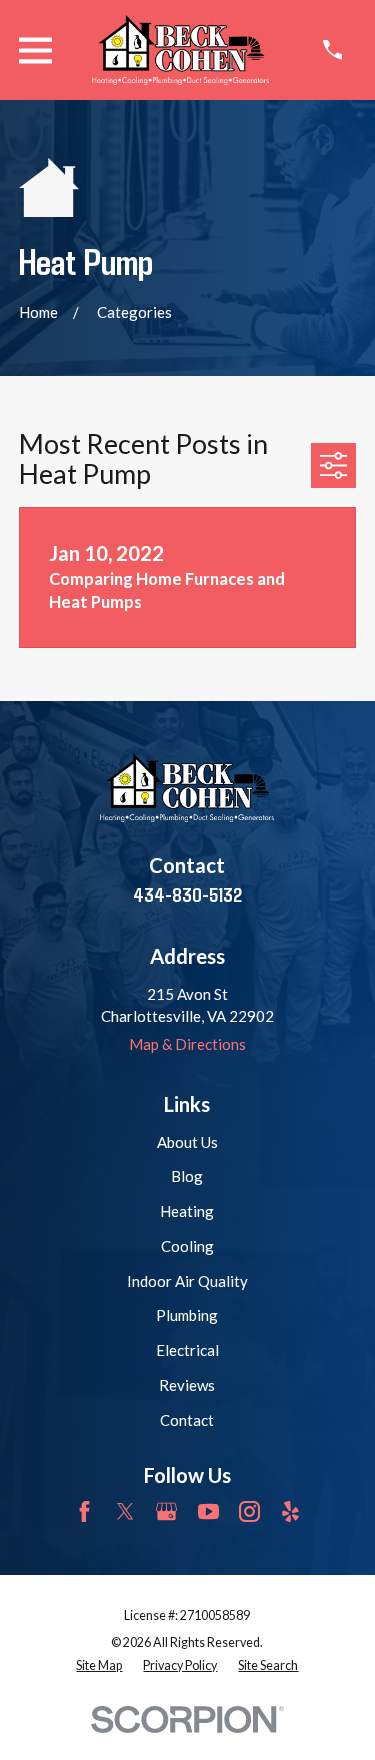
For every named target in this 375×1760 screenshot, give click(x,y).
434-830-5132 (187, 894)
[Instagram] (249, 1511)
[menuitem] (99, 1666)
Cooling (187, 1246)
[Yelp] (290, 1511)
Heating (187, 1211)
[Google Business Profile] (166, 1511)
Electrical (187, 1350)
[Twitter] (125, 1511)
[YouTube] (208, 1511)
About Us (187, 1142)
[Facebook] (84, 1511)
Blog (187, 1176)
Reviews (187, 1385)
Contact (187, 1420)
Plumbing (187, 1315)
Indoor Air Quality (187, 1281)
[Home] (181, 50)
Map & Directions (187, 1044)
